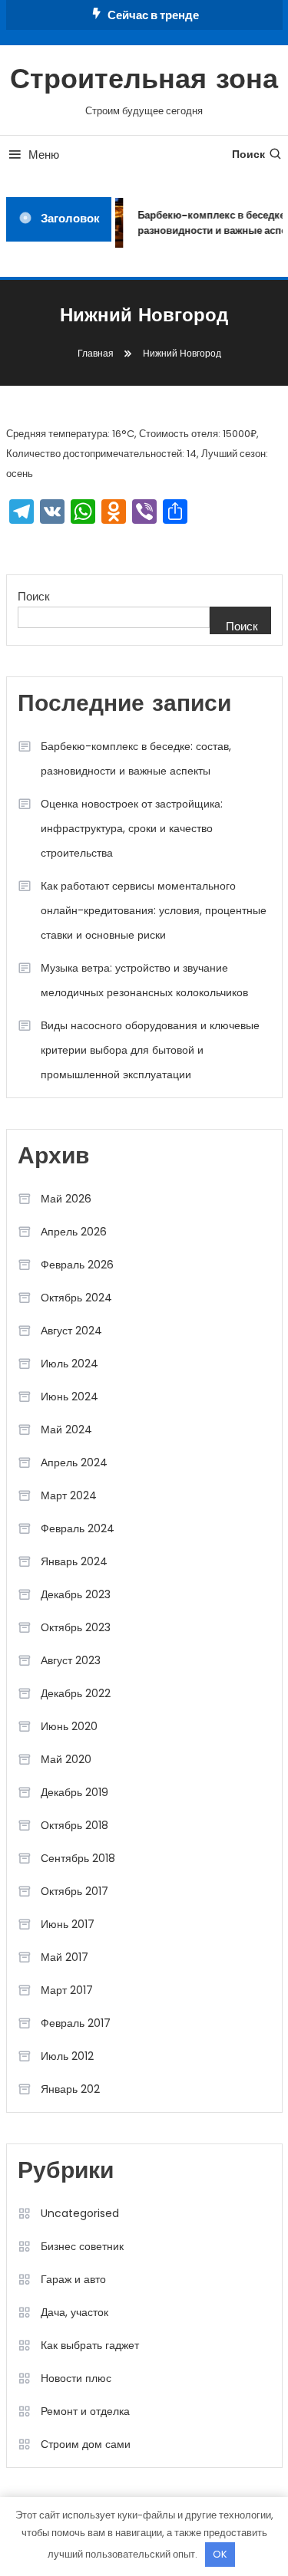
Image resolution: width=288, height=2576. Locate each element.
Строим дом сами (86, 2444)
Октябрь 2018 (74, 1825)
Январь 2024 (74, 1561)
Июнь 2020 (69, 1726)
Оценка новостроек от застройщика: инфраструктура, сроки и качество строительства (132, 828)
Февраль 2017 (76, 2023)
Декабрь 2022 (76, 1693)
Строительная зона (144, 81)
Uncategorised (80, 2213)
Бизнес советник (82, 2246)
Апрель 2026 (74, 1232)
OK (220, 2554)
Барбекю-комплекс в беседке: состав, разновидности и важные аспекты (136, 758)
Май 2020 (66, 1759)
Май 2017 (65, 1957)
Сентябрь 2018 (78, 1858)
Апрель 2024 (74, 1462)
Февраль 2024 (78, 1528)
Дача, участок (74, 2312)
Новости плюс (76, 2378)
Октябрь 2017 (74, 1891)
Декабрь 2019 (74, 1792)
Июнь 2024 (70, 1397)
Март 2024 (69, 1495)
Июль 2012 (67, 2056)
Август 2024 (71, 1331)
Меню (44, 155)
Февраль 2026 (77, 1265)
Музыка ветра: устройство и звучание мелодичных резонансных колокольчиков (144, 980)
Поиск (248, 154)
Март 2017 (67, 1990)
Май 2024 (66, 1429)
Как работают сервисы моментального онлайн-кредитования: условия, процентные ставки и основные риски (154, 910)
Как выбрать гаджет (90, 2345)
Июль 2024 (70, 1364)
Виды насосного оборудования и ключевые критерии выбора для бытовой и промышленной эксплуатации (150, 1050)
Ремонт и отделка (85, 2411)
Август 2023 (71, 1660)
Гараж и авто (73, 2279)
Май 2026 (66, 1199)
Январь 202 (70, 2089)
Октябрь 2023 (76, 1627)
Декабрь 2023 (76, 1594)
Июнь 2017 (68, 1924)
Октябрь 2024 (76, 1298)
